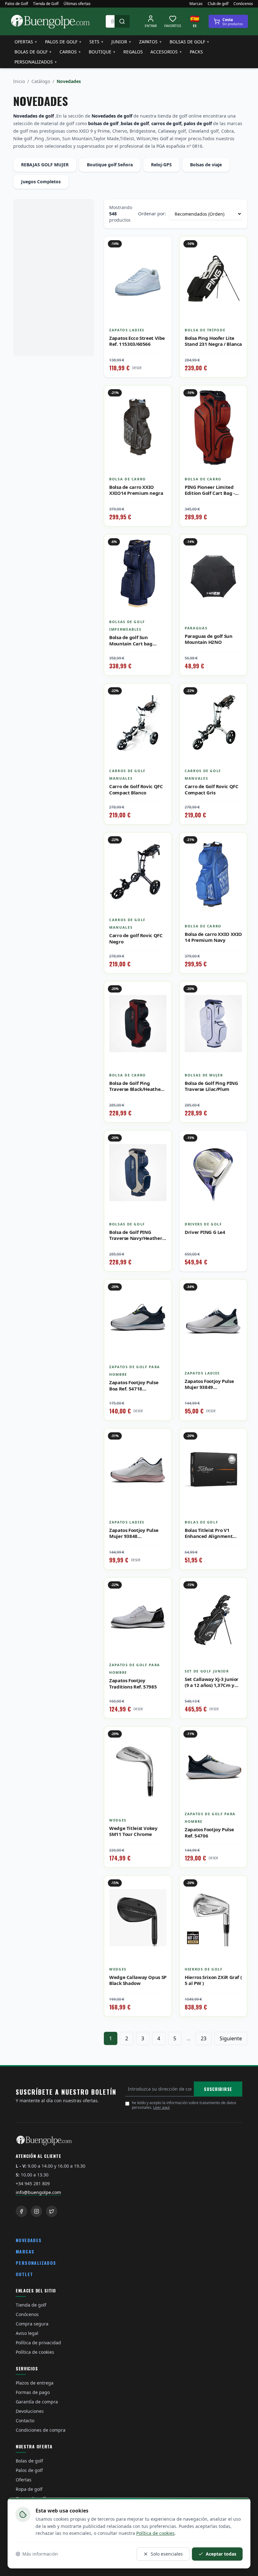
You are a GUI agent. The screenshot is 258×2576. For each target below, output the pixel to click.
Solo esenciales (167, 2554)
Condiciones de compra (41, 2430)
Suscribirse (218, 2089)
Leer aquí (161, 2107)
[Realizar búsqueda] (122, 21)
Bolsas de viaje (206, 165)
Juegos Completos (41, 182)
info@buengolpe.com (38, 2192)
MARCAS (25, 2251)
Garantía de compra (37, 2402)
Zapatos (151, 42)
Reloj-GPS (161, 165)
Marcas (196, 4)
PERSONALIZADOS (36, 2263)
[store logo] (50, 21)
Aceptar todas (221, 2554)
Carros (70, 52)
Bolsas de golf (190, 42)
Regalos (133, 52)
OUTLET (24, 2274)
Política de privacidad (38, 2343)
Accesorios (166, 52)
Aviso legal (27, 2333)
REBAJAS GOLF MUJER (45, 165)
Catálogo (41, 81)
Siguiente (231, 2038)
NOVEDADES (29, 2240)
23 (204, 2038)
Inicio (19, 81)
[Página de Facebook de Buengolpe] (21, 2211)
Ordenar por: (152, 214)
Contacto (25, 2421)
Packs (196, 52)
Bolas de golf (33, 52)
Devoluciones (30, 2411)
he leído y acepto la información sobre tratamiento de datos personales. (184, 2105)
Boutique (102, 52)
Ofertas (26, 42)
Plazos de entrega (35, 2383)
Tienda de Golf (46, 4)
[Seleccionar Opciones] (162, 1303)
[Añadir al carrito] (238, 260)
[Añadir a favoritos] (162, 246)
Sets (97, 42)
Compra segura (32, 2324)
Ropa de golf (29, 2489)
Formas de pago (33, 2392)
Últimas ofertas (77, 4)
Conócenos (243, 4)
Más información (40, 2554)
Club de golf (218, 4)
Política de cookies (35, 2352)
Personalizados (36, 62)
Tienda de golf (31, 2305)
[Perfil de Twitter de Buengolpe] (52, 2211)
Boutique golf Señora (110, 165)
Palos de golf (63, 42)
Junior (121, 42)
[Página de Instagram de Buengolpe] (36, 2211)
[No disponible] (162, 260)
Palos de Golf (17, 4)
